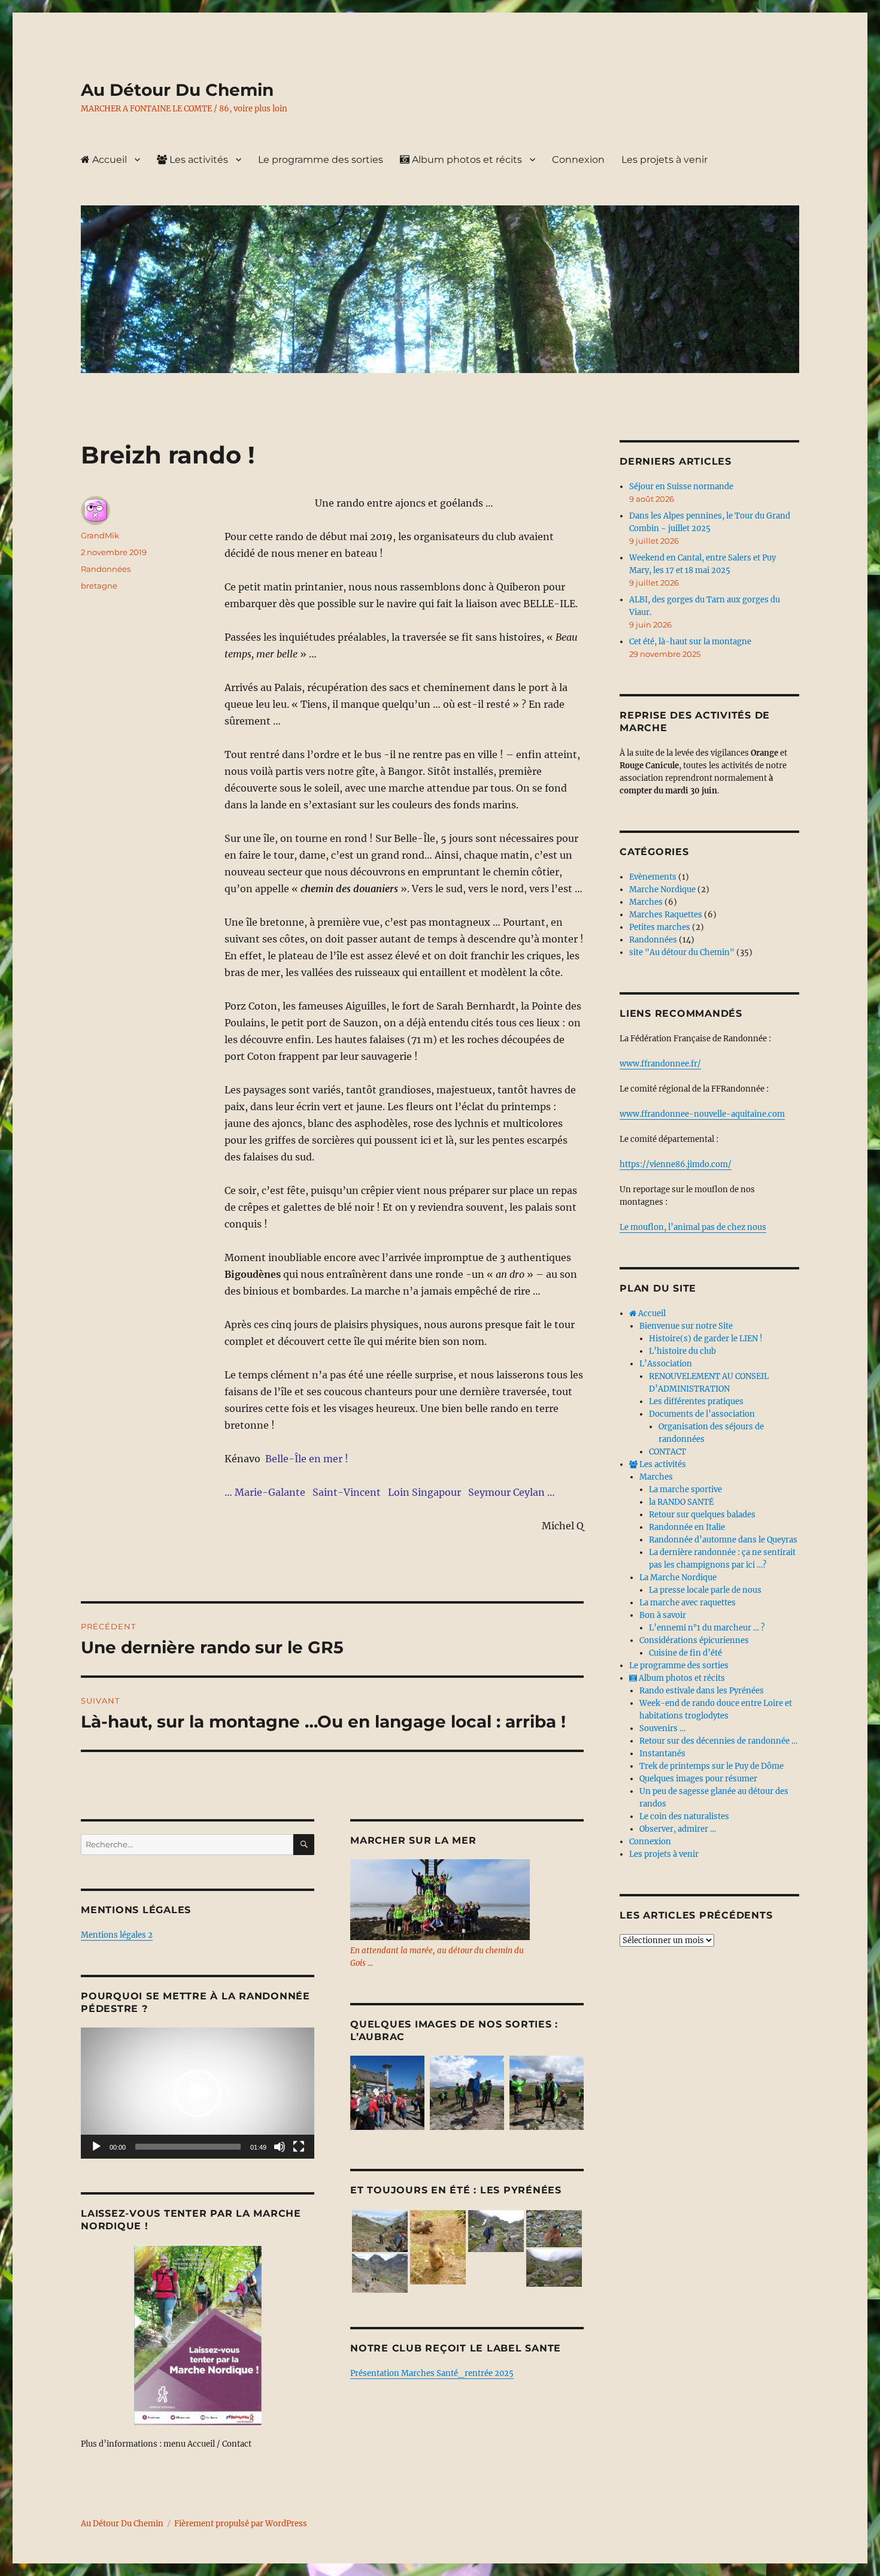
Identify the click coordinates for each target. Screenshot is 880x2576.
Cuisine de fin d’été (685, 1653)
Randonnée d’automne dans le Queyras (723, 1540)
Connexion (578, 160)
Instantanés (662, 1754)
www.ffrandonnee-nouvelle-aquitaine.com (702, 1114)
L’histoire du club (682, 1351)
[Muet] (280, 2147)
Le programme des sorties (321, 160)
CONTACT (667, 1452)
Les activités (198, 160)
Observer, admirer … (678, 1829)
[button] (198, 2093)
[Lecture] (96, 2147)
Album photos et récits (466, 160)
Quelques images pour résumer (698, 1779)
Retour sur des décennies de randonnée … (718, 1741)
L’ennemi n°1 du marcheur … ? (707, 1628)
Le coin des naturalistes (684, 1816)
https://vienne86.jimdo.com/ (676, 1164)
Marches (646, 902)
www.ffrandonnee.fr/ (660, 1064)
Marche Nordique (662, 890)
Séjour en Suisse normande (681, 487)
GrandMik (100, 535)
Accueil (108, 160)
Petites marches (660, 927)
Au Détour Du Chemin (177, 90)
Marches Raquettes (666, 915)
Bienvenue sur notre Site (686, 1326)
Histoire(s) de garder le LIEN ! (706, 1339)
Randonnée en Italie (687, 1527)
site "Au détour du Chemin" (682, 952)
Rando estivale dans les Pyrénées (702, 1691)
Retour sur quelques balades (702, 1515)
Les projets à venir (664, 160)
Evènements (653, 877)
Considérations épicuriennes (694, 1640)
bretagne (99, 586)
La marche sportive (685, 1489)
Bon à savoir (663, 1615)
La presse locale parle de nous (705, 1590)
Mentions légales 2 (117, 1935)
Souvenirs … (662, 1728)
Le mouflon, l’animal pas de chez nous (693, 1227)
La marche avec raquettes (688, 1603)
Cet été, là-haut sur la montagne (690, 642)
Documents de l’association (702, 1414)
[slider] (188, 2147)
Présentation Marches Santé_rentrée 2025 (432, 2373)
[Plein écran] (299, 2147)
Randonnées (106, 569)
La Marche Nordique (678, 1578)
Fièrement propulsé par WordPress (241, 2524)
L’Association (666, 1364)
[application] (198, 2093)
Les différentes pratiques (696, 1401)
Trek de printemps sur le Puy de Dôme (711, 1766)
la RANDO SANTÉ (681, 1502)
